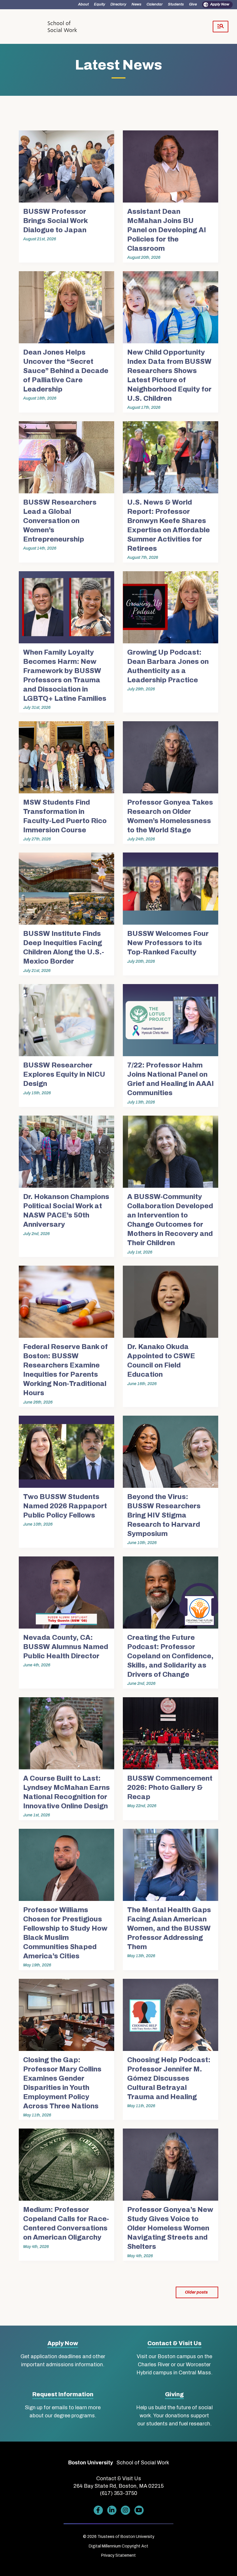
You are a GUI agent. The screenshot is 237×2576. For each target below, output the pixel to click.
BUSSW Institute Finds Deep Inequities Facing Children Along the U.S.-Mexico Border (64, 947)
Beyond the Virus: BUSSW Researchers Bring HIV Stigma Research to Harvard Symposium (164, 1515)
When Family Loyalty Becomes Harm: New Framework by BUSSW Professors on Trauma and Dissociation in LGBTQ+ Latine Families (65, 675)
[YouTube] (139, 2510)
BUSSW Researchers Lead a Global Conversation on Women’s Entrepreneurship (60, 521)
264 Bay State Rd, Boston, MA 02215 (118, 2486)
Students (176, 4)
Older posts (196, 2292)
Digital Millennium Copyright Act (118, 2546)
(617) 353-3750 (119, 2493)
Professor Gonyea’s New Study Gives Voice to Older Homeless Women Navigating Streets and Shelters (170, 2228)
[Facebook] (98, 2510)
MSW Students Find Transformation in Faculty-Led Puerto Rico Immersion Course (65, 816)
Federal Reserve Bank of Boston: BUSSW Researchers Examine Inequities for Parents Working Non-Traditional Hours (65, 1370)
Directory (118, 4)
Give (193, 4)
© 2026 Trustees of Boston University (119, 2537)
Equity (100, 4)
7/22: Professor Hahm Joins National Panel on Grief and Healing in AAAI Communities (171, 1079)
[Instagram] (125, 2510)
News (136, 4)
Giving (174, 2394)
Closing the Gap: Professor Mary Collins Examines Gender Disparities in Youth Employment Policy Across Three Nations (62, 2083)
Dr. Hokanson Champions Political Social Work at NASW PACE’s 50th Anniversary (66, 1211)
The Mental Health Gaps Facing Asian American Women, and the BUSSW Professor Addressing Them (169, 1928)
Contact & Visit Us (174, 2343)
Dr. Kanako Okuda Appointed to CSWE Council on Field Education (161, 1361)
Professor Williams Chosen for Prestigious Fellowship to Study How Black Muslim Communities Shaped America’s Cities (65, 1933)
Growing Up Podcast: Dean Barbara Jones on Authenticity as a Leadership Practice (168, 666)
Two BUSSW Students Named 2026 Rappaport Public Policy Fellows (65, 1506)
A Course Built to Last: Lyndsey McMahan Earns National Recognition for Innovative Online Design (66, 1792)
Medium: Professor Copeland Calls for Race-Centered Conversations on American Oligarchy (66, 2223)
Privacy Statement (118, 2555)
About (83, 4)
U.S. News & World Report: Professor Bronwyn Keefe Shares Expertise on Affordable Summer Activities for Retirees (169, 525)
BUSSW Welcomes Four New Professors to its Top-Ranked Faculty (168, 943)
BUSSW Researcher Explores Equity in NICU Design (64, 1074)
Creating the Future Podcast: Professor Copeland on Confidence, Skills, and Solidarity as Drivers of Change (170, 1656)
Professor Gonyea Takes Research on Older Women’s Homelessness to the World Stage (170, 816)
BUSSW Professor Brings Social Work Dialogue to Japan (55, 221)
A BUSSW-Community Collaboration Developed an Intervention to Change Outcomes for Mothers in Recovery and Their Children (170, 1220)
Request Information (63, 2394)
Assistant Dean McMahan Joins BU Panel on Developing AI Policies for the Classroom (167, 230)
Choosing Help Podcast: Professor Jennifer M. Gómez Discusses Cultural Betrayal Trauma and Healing (169, 2078)
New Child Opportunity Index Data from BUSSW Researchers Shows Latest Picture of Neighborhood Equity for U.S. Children (169, 375)
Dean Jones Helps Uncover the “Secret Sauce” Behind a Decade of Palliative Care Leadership (66, 371)
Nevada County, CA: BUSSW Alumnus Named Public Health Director (66, 1647)
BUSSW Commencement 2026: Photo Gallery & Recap (170, 1788)
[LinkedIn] (112, 2510)
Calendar (155, 4)
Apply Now (220, 4)
